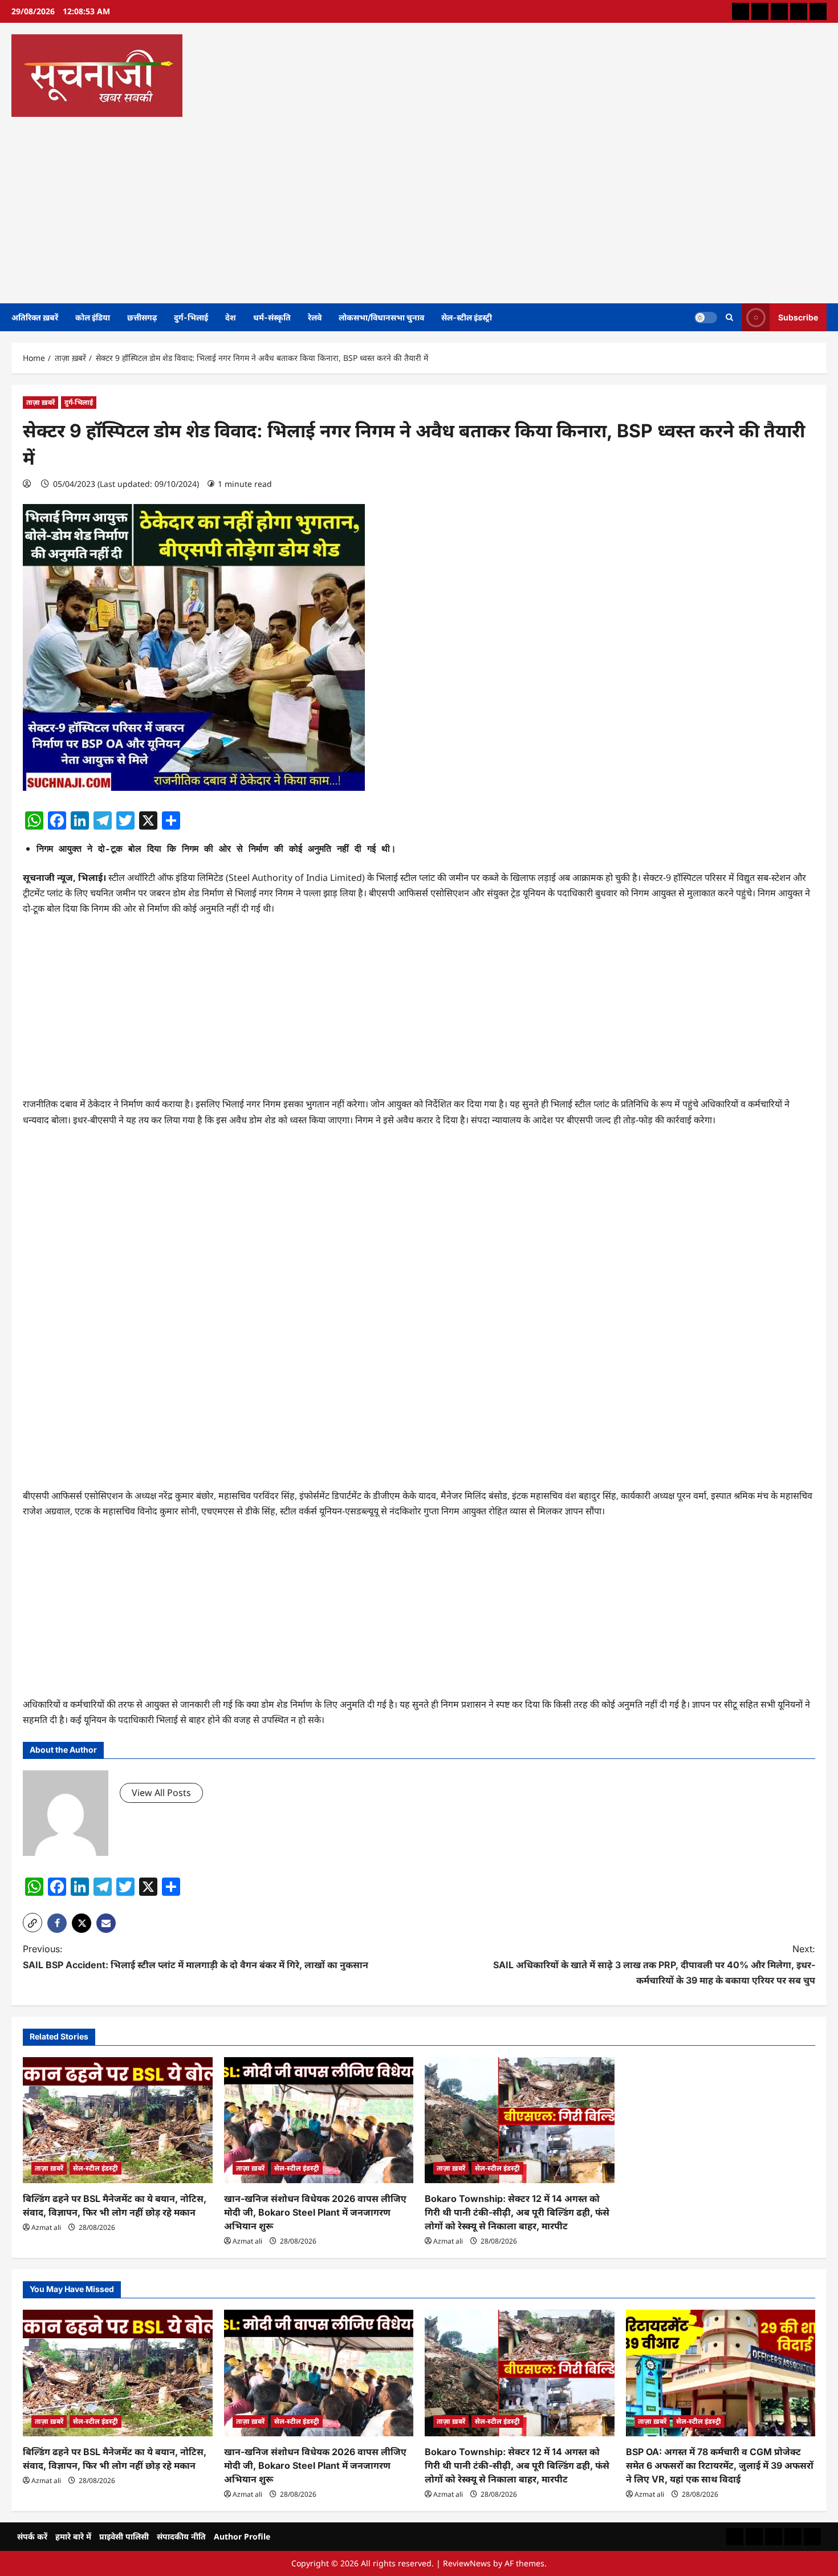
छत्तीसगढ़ (142, 317)
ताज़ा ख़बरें (40, 402)
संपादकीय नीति (181, 2536)
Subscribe (798, 317)
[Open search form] (729, 317)
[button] (32, 1923)
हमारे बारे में (73, 2536)
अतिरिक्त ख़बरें (35, 317)
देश (231, 317)
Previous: (196, 1957)
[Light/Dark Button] (706, 317)
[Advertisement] (416, 206)
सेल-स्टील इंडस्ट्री (467, 317)
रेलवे (315, 317)
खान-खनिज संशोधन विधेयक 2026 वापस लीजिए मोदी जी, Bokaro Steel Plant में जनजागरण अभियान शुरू (315, 2212)
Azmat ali (46, 2227)
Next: (654, 1964)
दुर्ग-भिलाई (191, 317)
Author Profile (242, 2536)
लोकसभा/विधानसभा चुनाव (381, 317)
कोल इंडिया (93, 317)
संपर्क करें (32, 2536)
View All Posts (161, 1793)
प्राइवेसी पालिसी (124, 2536)
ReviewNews (467, 2563)
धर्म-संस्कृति (272, 317)
